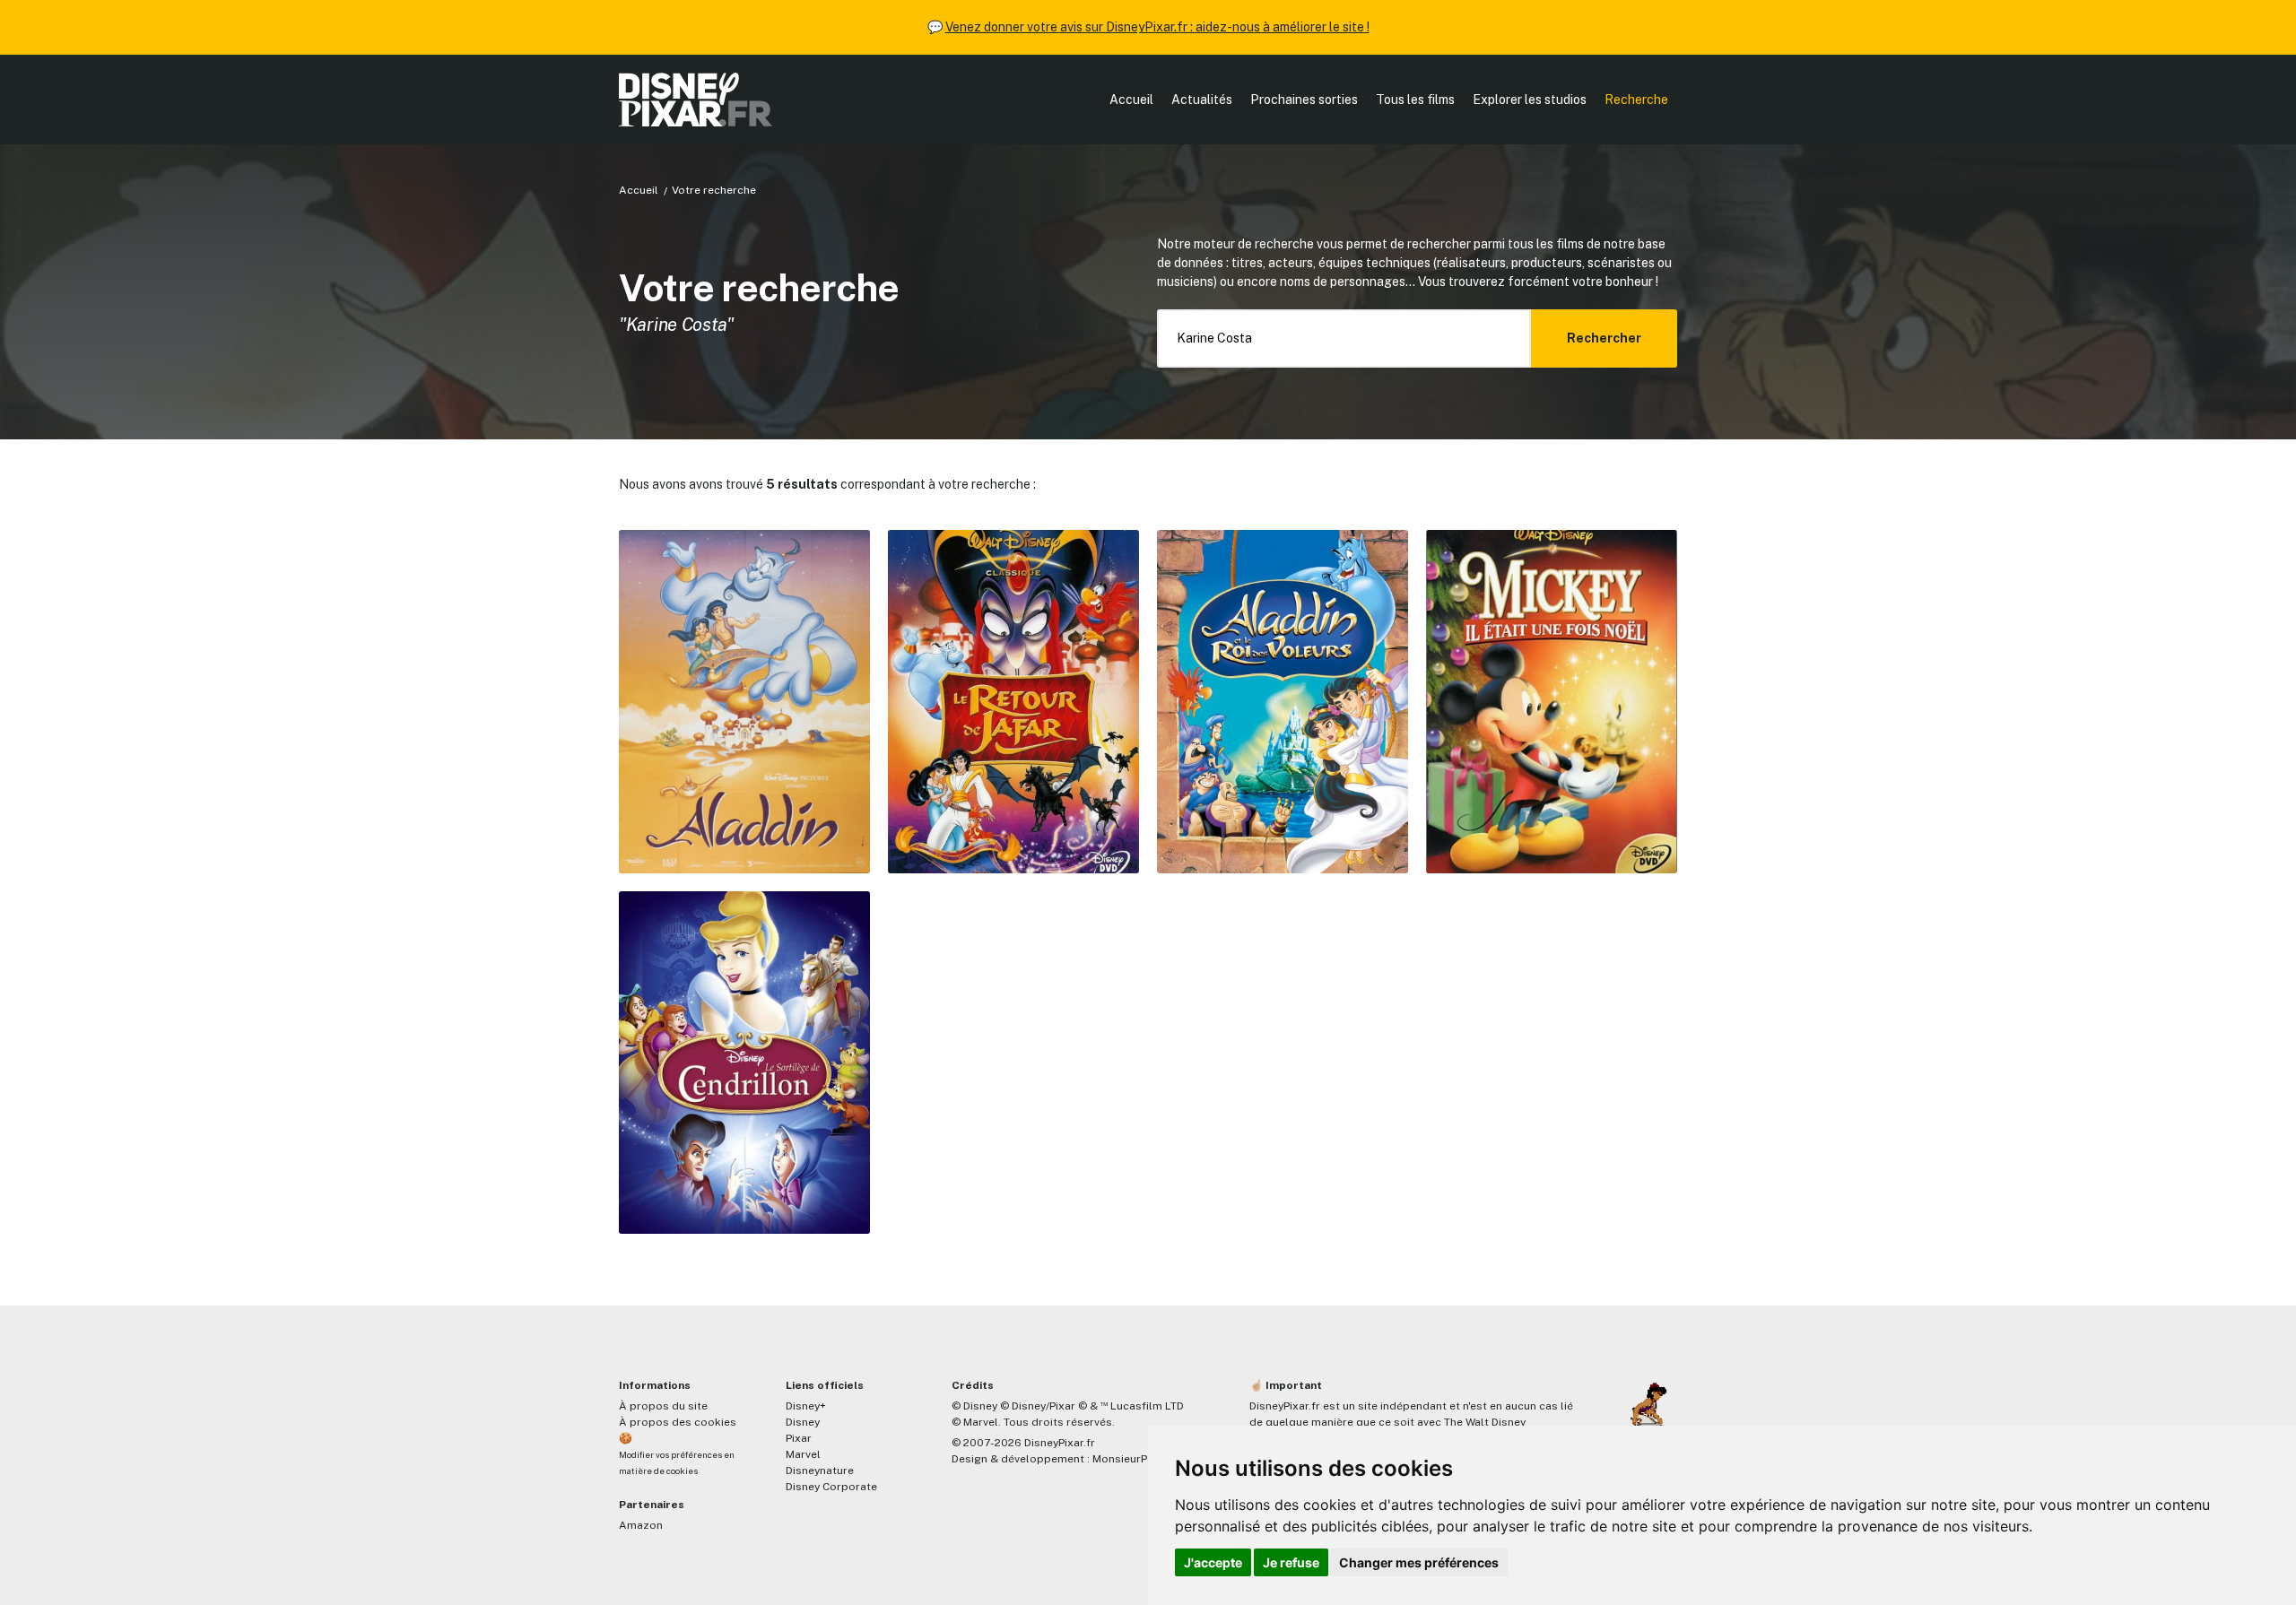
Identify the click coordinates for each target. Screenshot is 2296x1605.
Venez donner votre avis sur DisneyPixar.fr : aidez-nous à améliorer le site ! (1157, 27)
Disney (803, 1422)
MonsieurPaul (1128, 1459)
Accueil (1131, 100)
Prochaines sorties (1304, 100)
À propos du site (663, 1406)
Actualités (1202, 100)
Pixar (799, 1438)
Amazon (641, 1525)
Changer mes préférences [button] (1419, 1562)
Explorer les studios (1530, 100)
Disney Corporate (831, 1487)
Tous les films (1415, 100)
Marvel (803, 1454)
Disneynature (820, 1471)
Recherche (1636, 100)
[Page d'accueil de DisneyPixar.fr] (696, 100)
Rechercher (1604, 338)
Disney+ (806, 1406)
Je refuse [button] (1291, 1562)
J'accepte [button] (1213, 1562)
